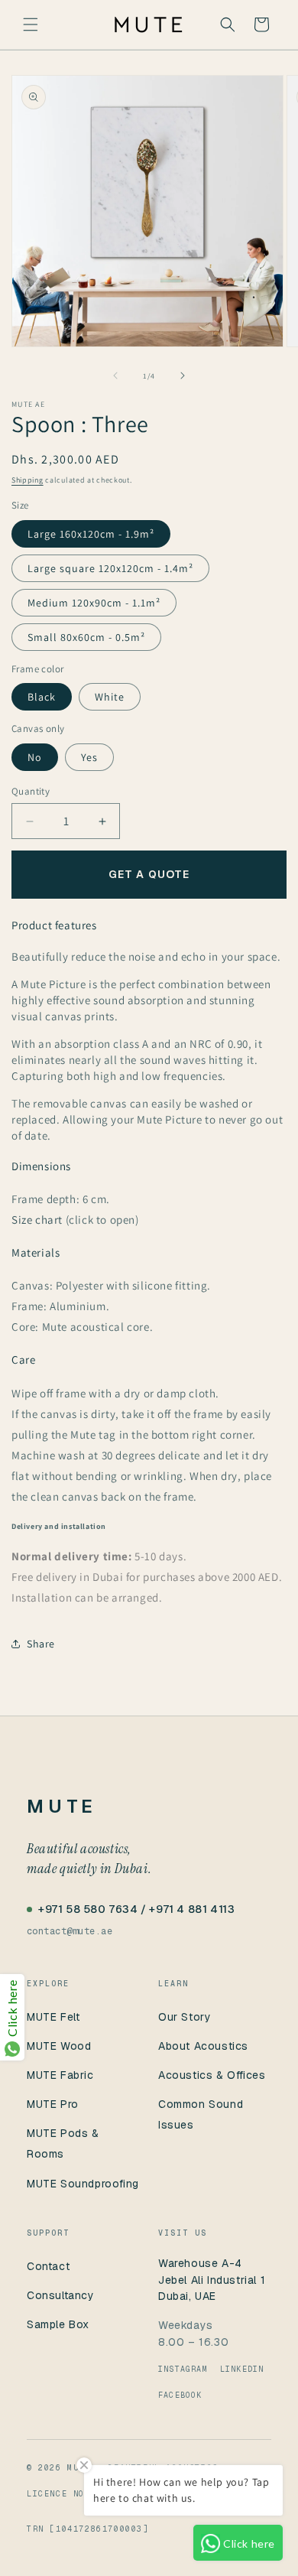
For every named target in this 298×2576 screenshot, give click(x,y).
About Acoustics (203, 2046)
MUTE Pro (53, 2104)
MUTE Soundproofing (83, 2184)
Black (42, 697)
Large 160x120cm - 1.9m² (91, 534)
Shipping (28, 480)
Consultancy (61, 2295)
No (35, 757)
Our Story (185, 2017)
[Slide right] (183, 376)
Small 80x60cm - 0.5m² (86, 637)
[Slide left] (115, 376)
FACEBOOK (180, 2395)
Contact (48, 2266)
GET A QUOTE (149, 874)
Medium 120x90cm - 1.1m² (94, 603)
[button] (31, 24)
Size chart (39, 1220)
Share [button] (41, 1644)
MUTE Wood (59, 2046)
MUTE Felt (53, 2017)
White (110, 697)
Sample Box (58, 2324)
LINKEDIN (242, 2369)
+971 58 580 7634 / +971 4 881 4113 (136, 1909)
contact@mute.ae (70, 1931)
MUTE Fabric (60, 2075)
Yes (89, 757)
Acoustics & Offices (212, 2075)
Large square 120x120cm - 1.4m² (110, 568)
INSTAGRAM (183, 2369)
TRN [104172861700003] (88, 2529)
